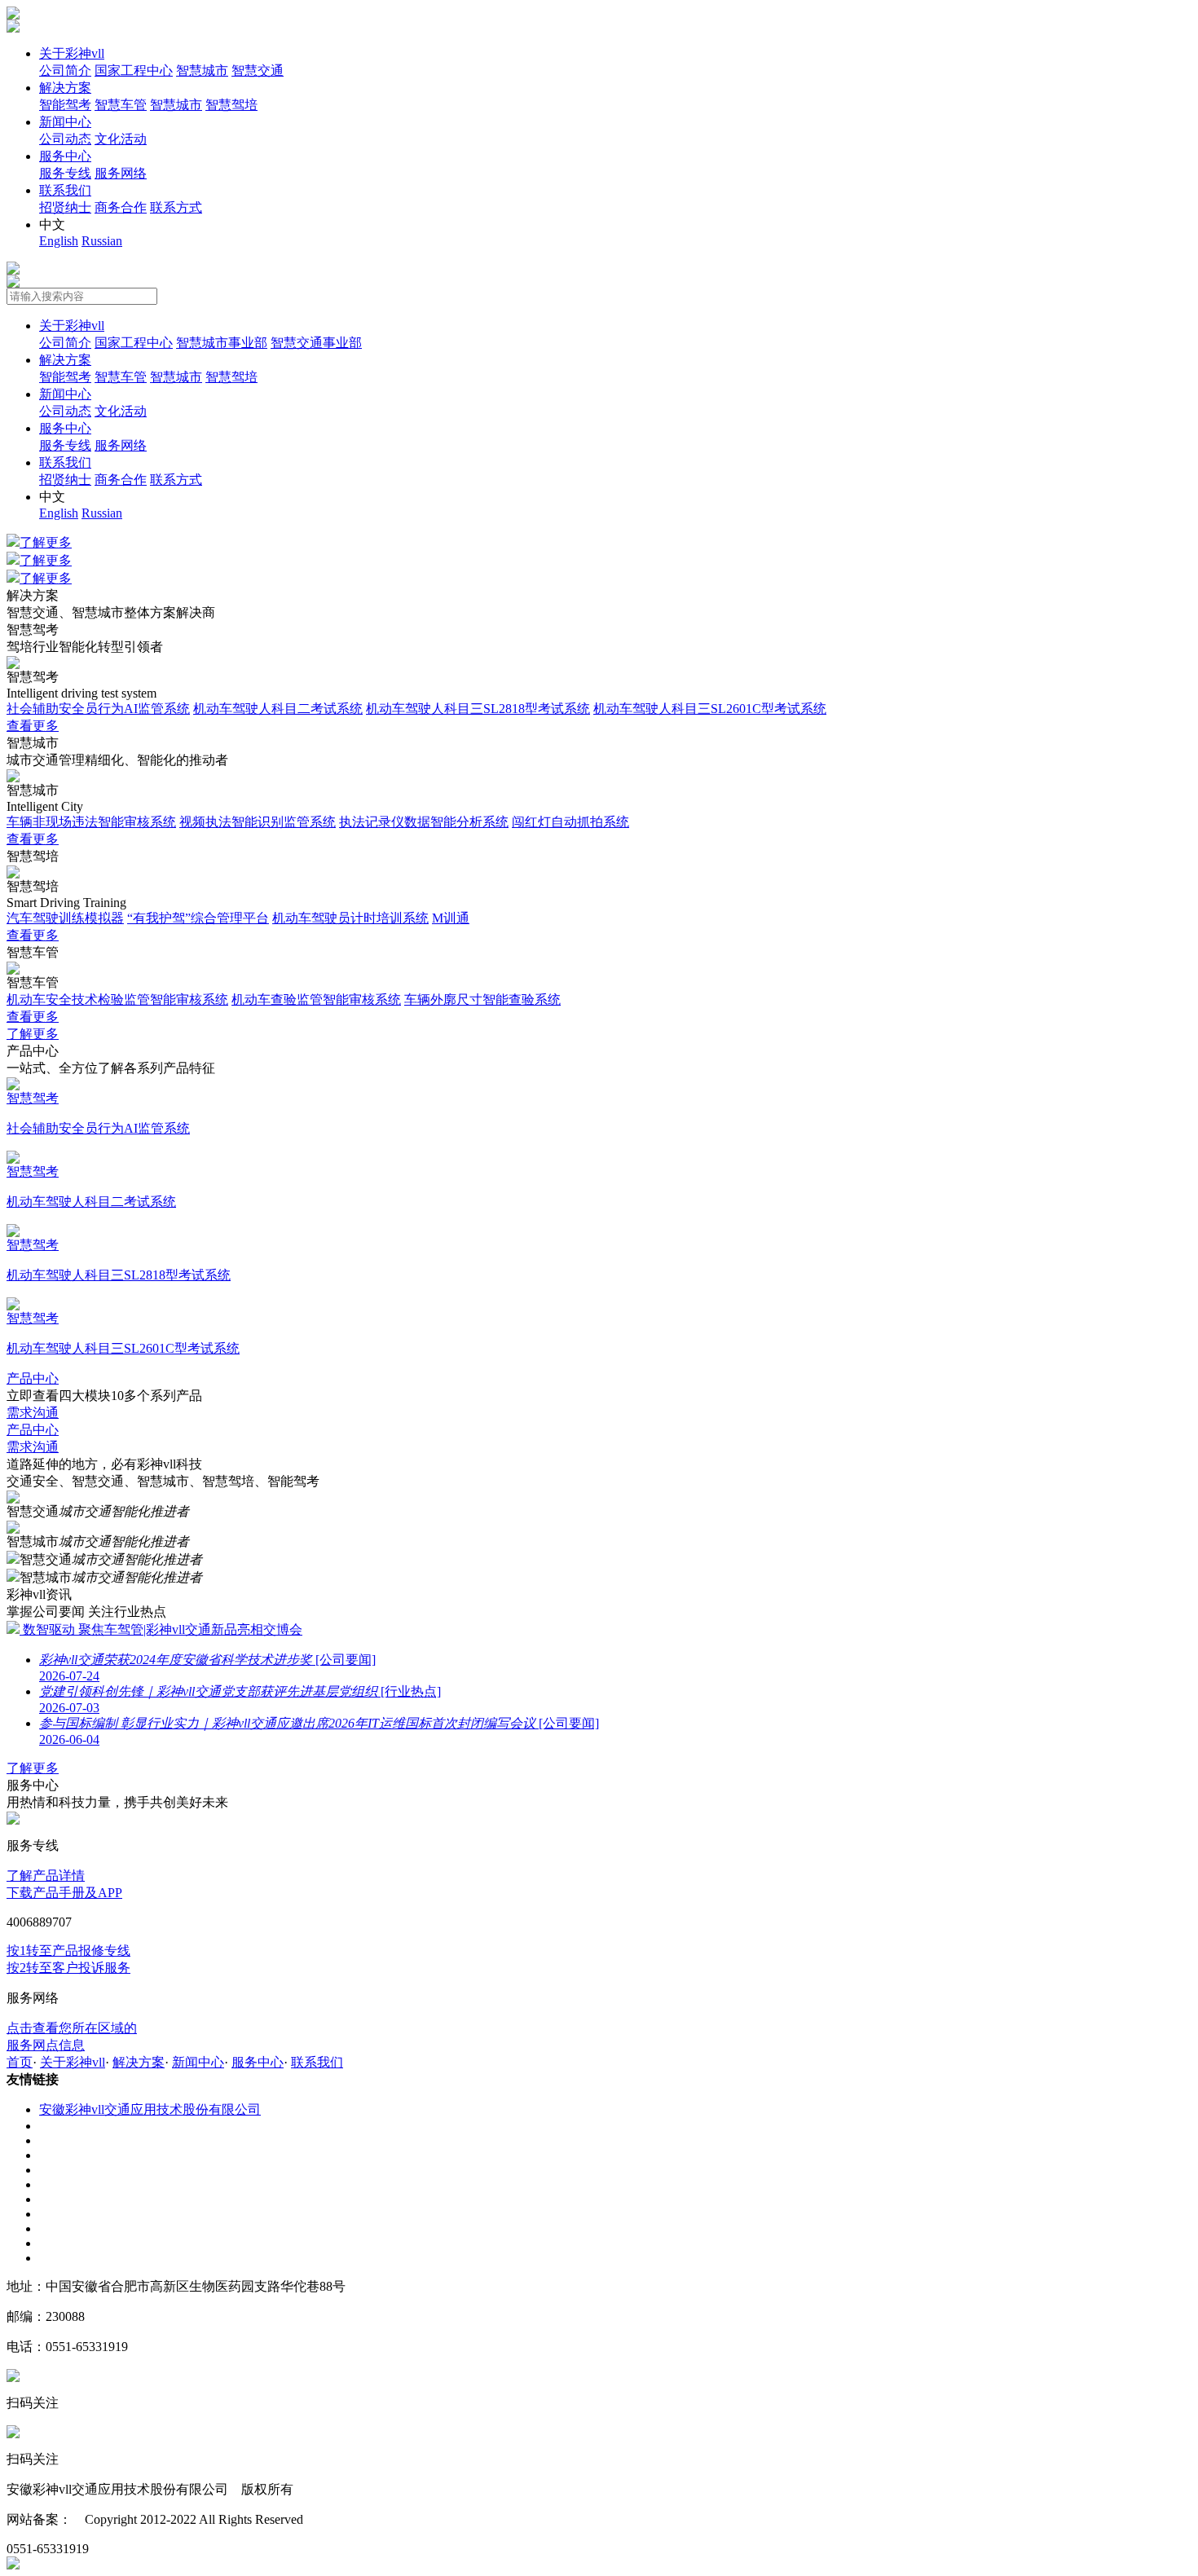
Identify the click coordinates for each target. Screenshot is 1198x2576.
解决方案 (65, 88)
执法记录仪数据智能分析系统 (424, 822)
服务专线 (65, 173)
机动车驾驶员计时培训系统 (350, 918)
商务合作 (121, 207)
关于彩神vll (72, 53)
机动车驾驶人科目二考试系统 (278, 709)
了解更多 (46, 542)
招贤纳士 (65, 207)
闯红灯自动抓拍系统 (570, 822)
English (59, 241)
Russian (102, 241)
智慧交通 (258, 70)
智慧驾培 (231, 105)
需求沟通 (33, 1413)
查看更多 (33, 726)
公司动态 (65, 139)
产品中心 (33, 1378)
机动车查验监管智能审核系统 (316, 1000)
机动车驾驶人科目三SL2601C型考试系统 (710, 709)
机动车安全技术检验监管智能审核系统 (117, 1000)
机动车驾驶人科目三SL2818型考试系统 (478, 709)
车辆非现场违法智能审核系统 (91, 822)
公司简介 (65, 70)
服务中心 (65, 156)
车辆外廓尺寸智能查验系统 (482, 1000)
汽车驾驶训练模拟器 (65, 918)
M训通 (451, 918)
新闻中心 (65, 122)
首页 (20, 2062)
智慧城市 (202, 70)
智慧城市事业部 (222, 343)
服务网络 (121, 173)
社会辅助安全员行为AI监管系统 (98, 709)
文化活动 (121, 139)
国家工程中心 (134, 70)
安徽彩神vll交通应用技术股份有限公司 (150, 2109)
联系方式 (176, 207)
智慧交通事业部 (316, 343)
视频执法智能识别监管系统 (258, 822)
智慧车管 (121, 105)
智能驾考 (65, 105)
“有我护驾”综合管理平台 (198, 918)
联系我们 (65, 190)
